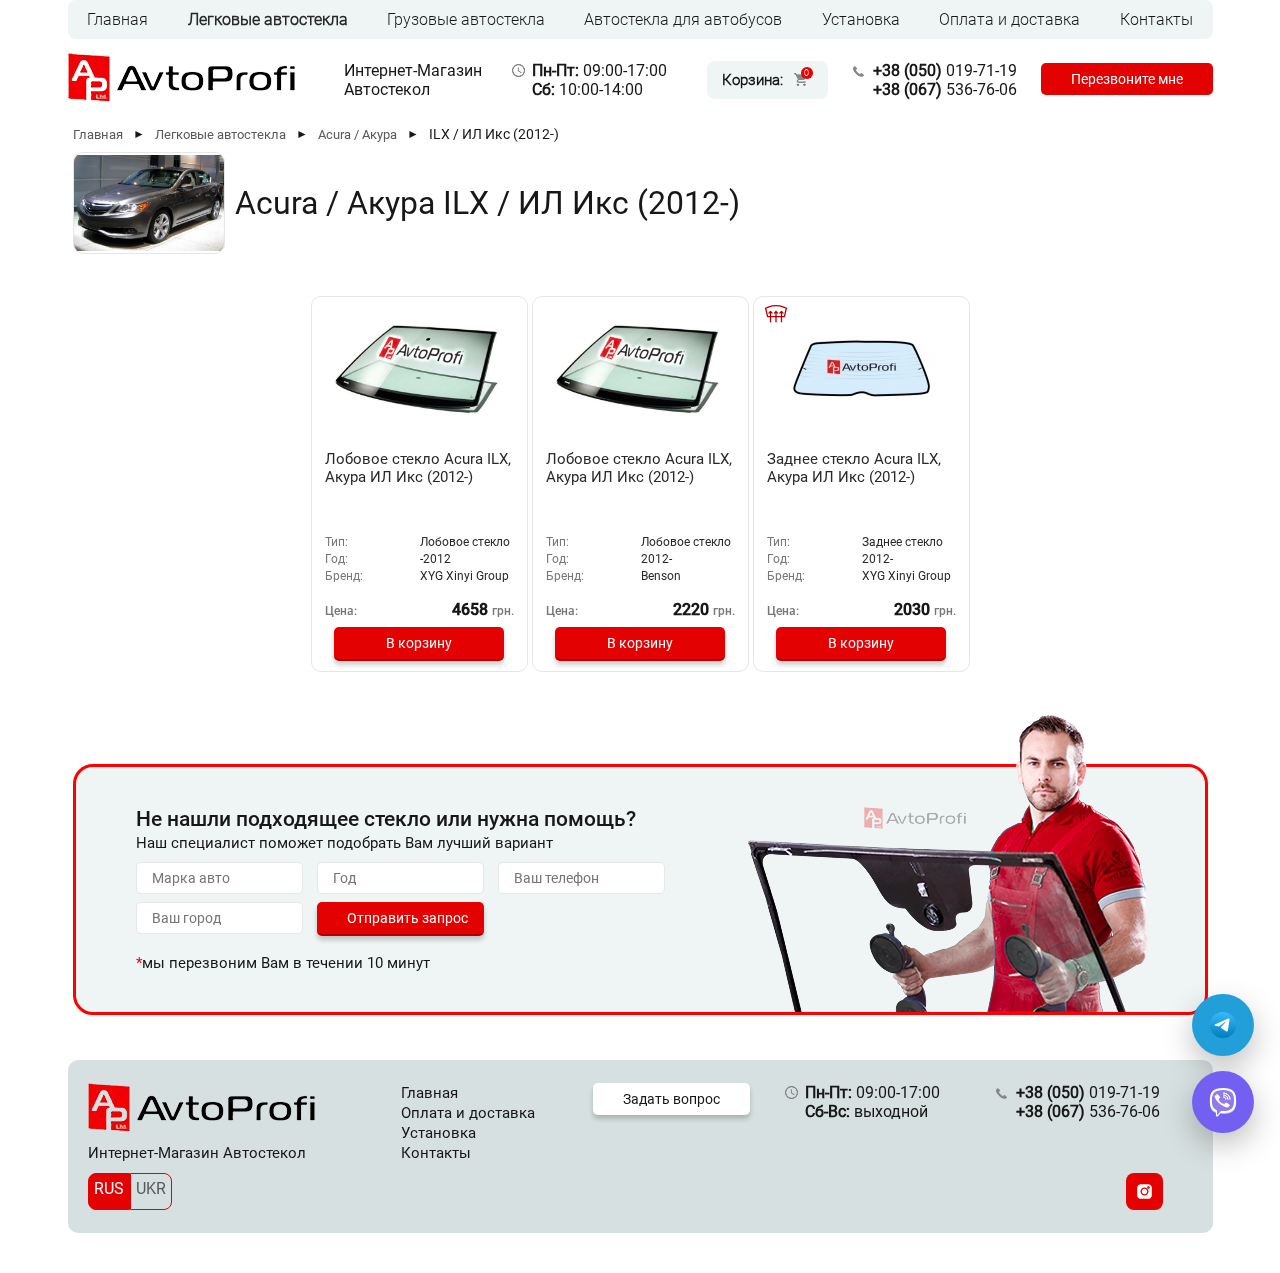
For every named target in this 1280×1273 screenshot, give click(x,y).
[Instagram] (1144, 1191)
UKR (151, 1188)
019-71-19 (945, 70)
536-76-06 (945, 89)
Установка (861, 19)
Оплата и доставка (1009, 19)
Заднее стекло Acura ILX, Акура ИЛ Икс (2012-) (854, 468)
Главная (117, 19)
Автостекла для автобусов (683, 19)
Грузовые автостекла (466, 19)
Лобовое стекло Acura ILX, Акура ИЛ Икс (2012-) (418, 468)
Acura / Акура (357, 134)
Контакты (1156, 19)
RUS (109, 1188)
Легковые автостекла (268, 19)
